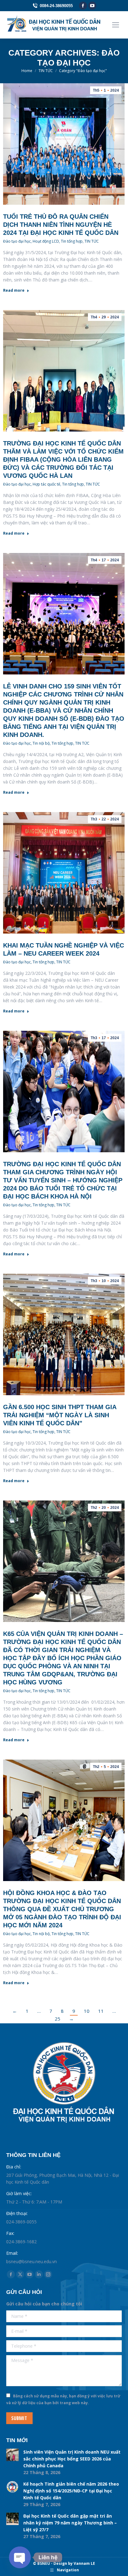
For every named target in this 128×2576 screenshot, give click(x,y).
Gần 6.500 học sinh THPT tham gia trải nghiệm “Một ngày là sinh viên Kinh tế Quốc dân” (60, 1415)
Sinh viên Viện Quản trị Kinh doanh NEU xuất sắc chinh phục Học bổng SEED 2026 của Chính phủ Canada (72, 2459)
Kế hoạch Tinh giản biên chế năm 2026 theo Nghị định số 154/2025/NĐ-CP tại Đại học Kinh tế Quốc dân (71, 2491)
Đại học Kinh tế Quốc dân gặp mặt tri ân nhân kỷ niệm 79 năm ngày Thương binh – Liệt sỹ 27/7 (70, 2523)
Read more (14, 290)
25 (57, 2019)
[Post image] (12, 2455)
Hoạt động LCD (46, 241)
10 (87, 2011)
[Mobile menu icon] (116, 25)
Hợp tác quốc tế (46, 484)
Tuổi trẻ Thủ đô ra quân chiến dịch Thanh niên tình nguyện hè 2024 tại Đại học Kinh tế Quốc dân (61, 225)
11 (101, 2011)
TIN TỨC (92, 241)
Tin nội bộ (41, 743)
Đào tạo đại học (17, 241)
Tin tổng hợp (72, 241)
